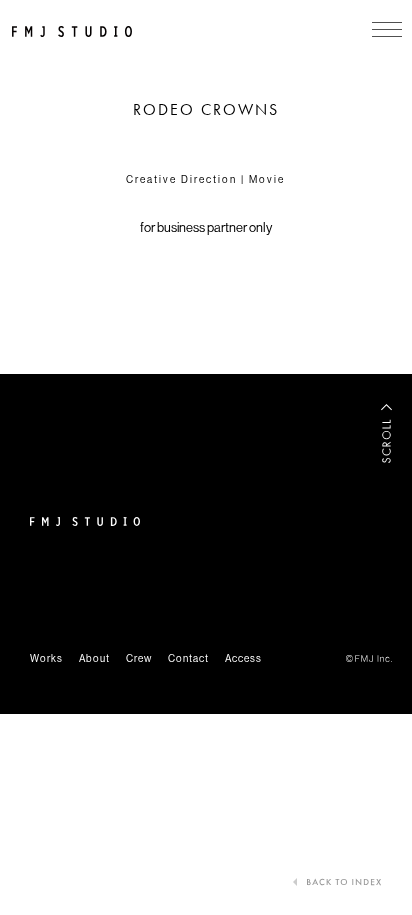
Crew (139, 658)
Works (46, 658)
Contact (188, 658)
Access (243, 658)
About (94, 658)
